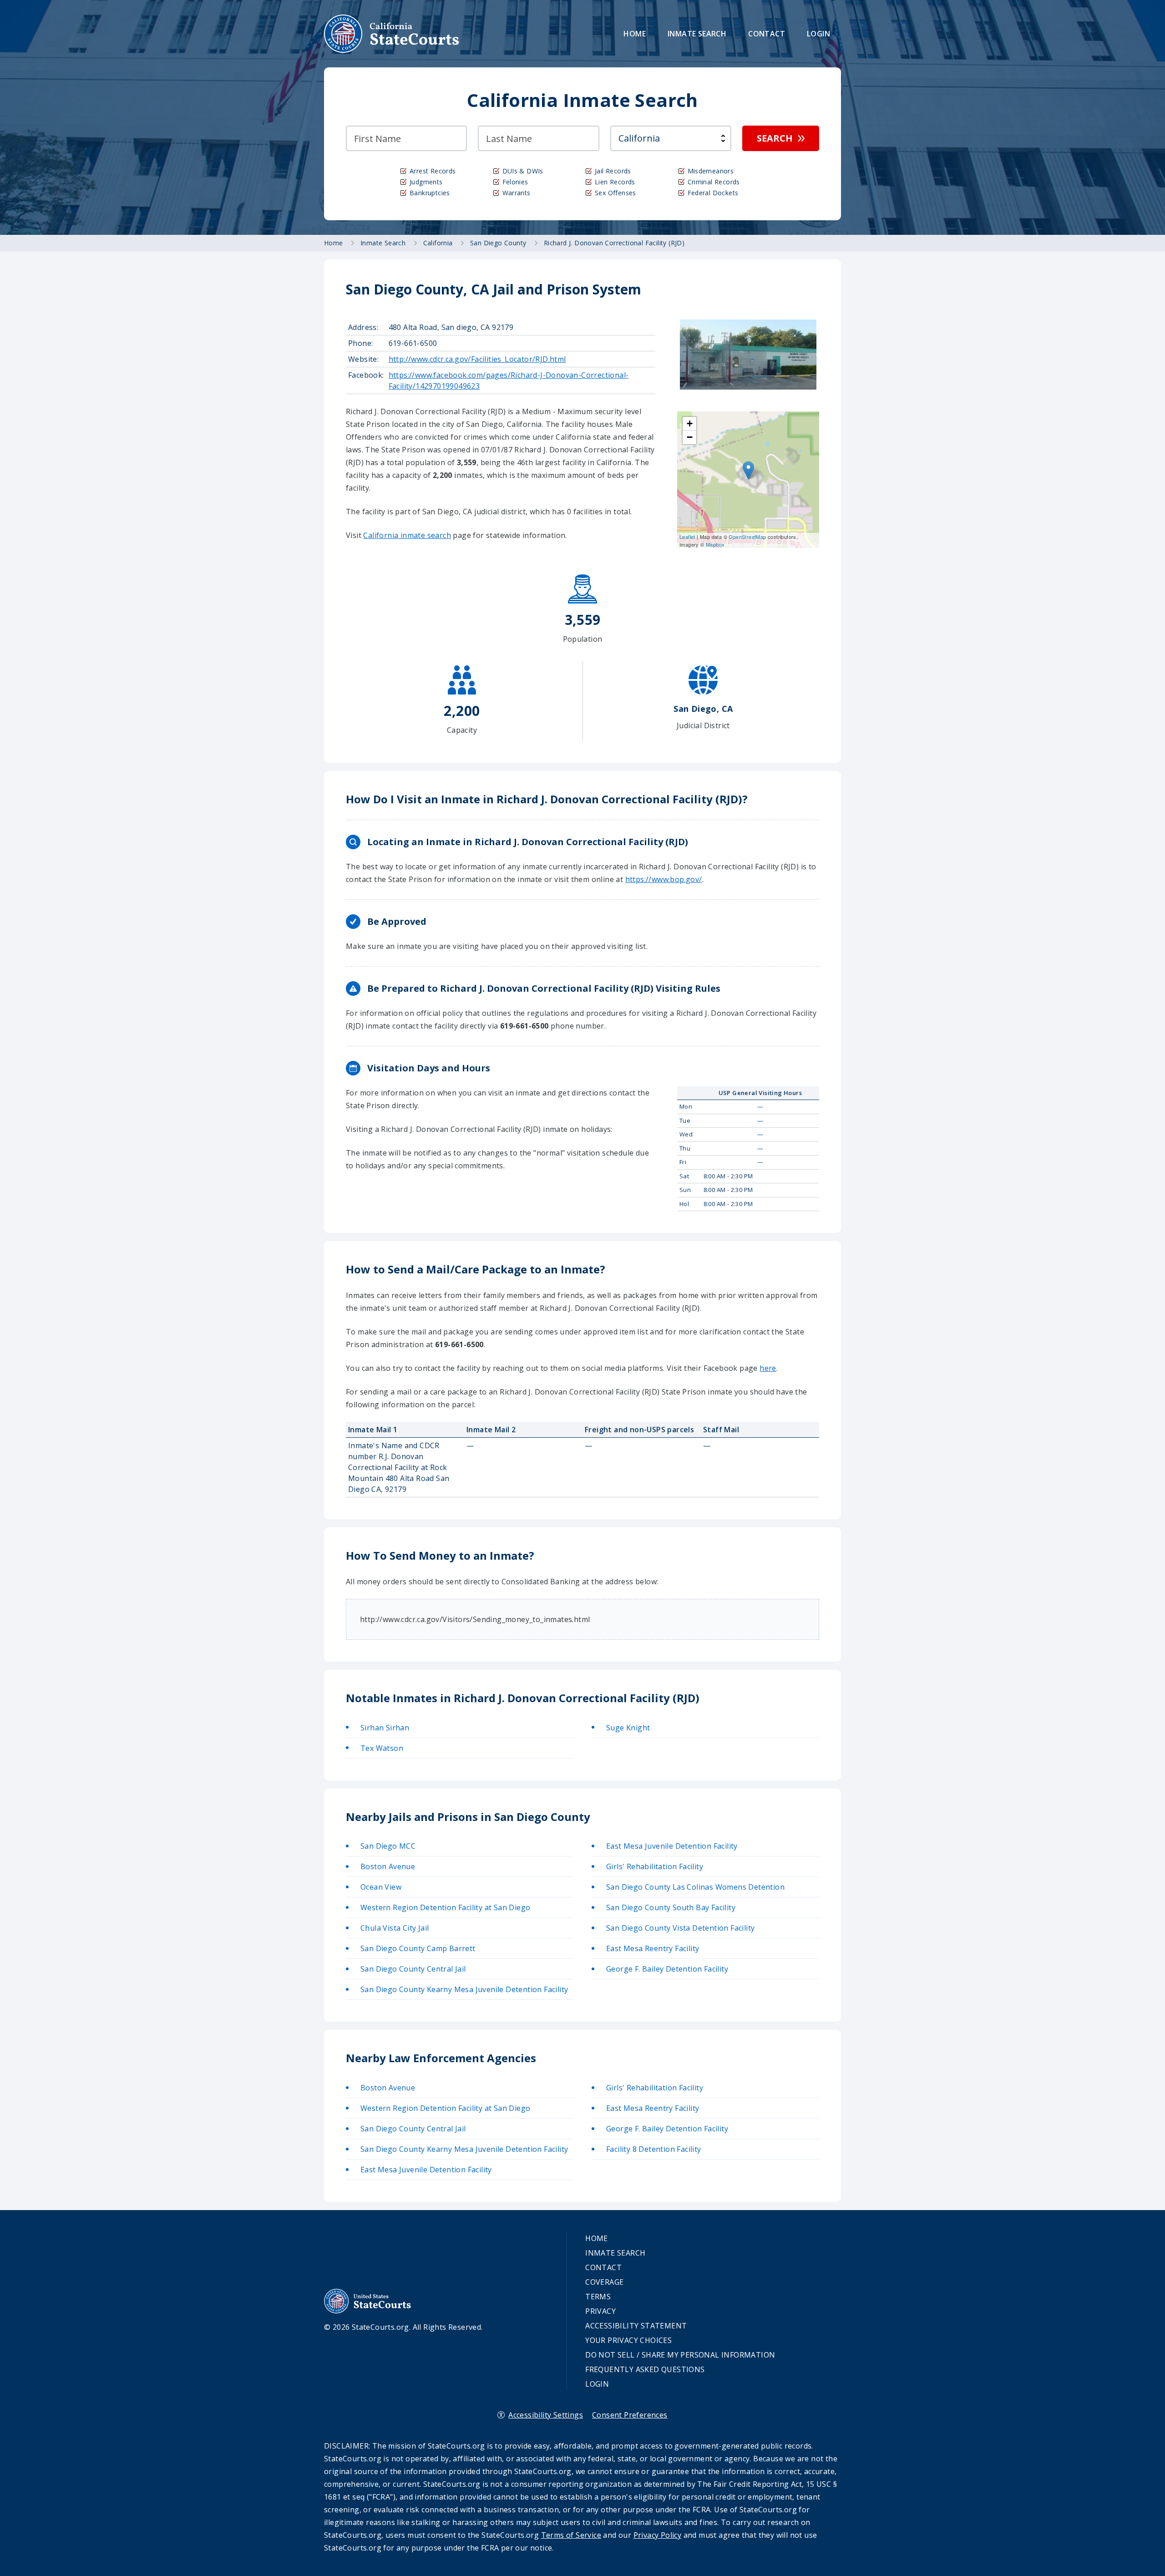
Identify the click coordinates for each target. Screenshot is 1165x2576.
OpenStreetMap (747, 537)
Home (635, 34)
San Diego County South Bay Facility (671, 1907)
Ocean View (381, 1887)
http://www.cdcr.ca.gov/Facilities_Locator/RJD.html (477, 359)
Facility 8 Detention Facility (654, 2149)
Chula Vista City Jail (395, 1928)
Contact (767, 34)
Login (818, 34)
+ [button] (690, 423)
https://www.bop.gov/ (664, 879)
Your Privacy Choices (628, 2340)
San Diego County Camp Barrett (418, 1948)
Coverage (604, 2282)
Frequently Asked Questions (645, 2369)
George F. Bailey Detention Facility (667, 1969)
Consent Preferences (630, 2415)
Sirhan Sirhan (385, 1728)
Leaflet (687, 537)
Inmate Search (697, 34)
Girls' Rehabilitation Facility (655, 1866)
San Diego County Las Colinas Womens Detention (695, 1887)
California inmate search (407, 535)
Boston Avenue (388, 1866)
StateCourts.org (392, 34)
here (768, 1368)
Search (775, 138)
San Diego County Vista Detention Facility (680, 1928)
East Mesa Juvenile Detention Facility (672, 1846)
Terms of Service (571, 2535)
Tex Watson (382, 1748)
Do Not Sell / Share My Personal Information (680, 2355)
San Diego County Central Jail (413, 1969)
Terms (598, 2297)
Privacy (600, 2311)
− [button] (690, 437)
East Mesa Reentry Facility (653, 1948)
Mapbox (715, 544)
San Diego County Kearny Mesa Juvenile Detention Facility (464, 1989)
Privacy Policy (658, 2535)
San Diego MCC (388, 1846)
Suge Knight (628, 1728)
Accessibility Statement (636, 2326)
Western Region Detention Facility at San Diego (445, 1907)
